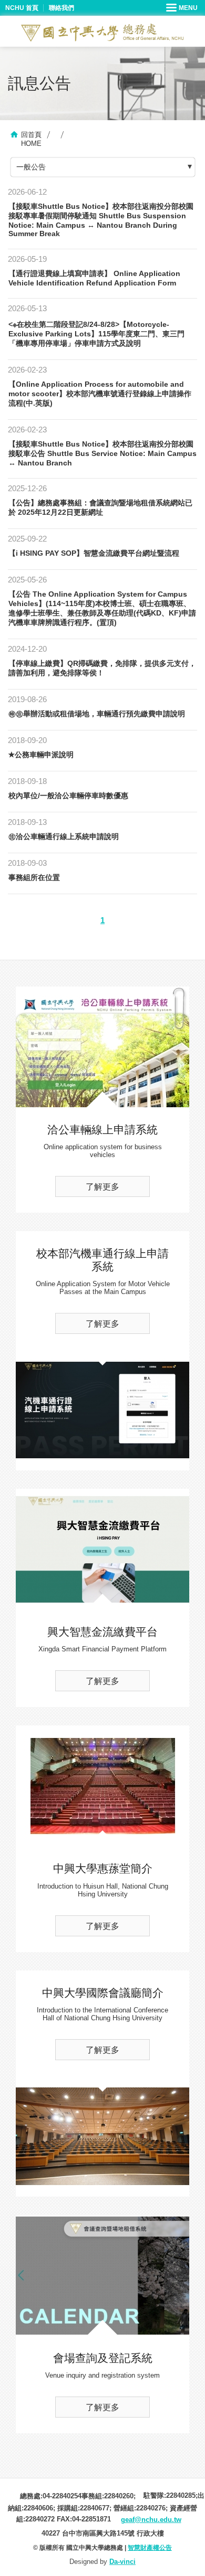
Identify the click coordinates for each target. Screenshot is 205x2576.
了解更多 (102, 1187)
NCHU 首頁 (22, 8)
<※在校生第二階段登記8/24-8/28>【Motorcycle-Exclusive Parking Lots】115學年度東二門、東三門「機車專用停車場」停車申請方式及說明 (96, 334)
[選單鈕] (183, 8)
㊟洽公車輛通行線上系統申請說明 (64, 836)
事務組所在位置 (34, 877)
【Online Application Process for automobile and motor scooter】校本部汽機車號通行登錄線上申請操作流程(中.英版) (100, 394)
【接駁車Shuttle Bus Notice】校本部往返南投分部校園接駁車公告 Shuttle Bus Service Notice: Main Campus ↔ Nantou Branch (102, 453)
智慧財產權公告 (150, 2548)
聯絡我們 (61, 8)
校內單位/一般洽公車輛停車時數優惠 (68, 796)
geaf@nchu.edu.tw (151, 2520)
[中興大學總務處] (102, 33)
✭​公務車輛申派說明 (41, 755)
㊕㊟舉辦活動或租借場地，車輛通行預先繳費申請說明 (97, 714)
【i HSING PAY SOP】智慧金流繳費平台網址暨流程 (94, 553)
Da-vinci (122, 2562)
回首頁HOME (31, 139)
